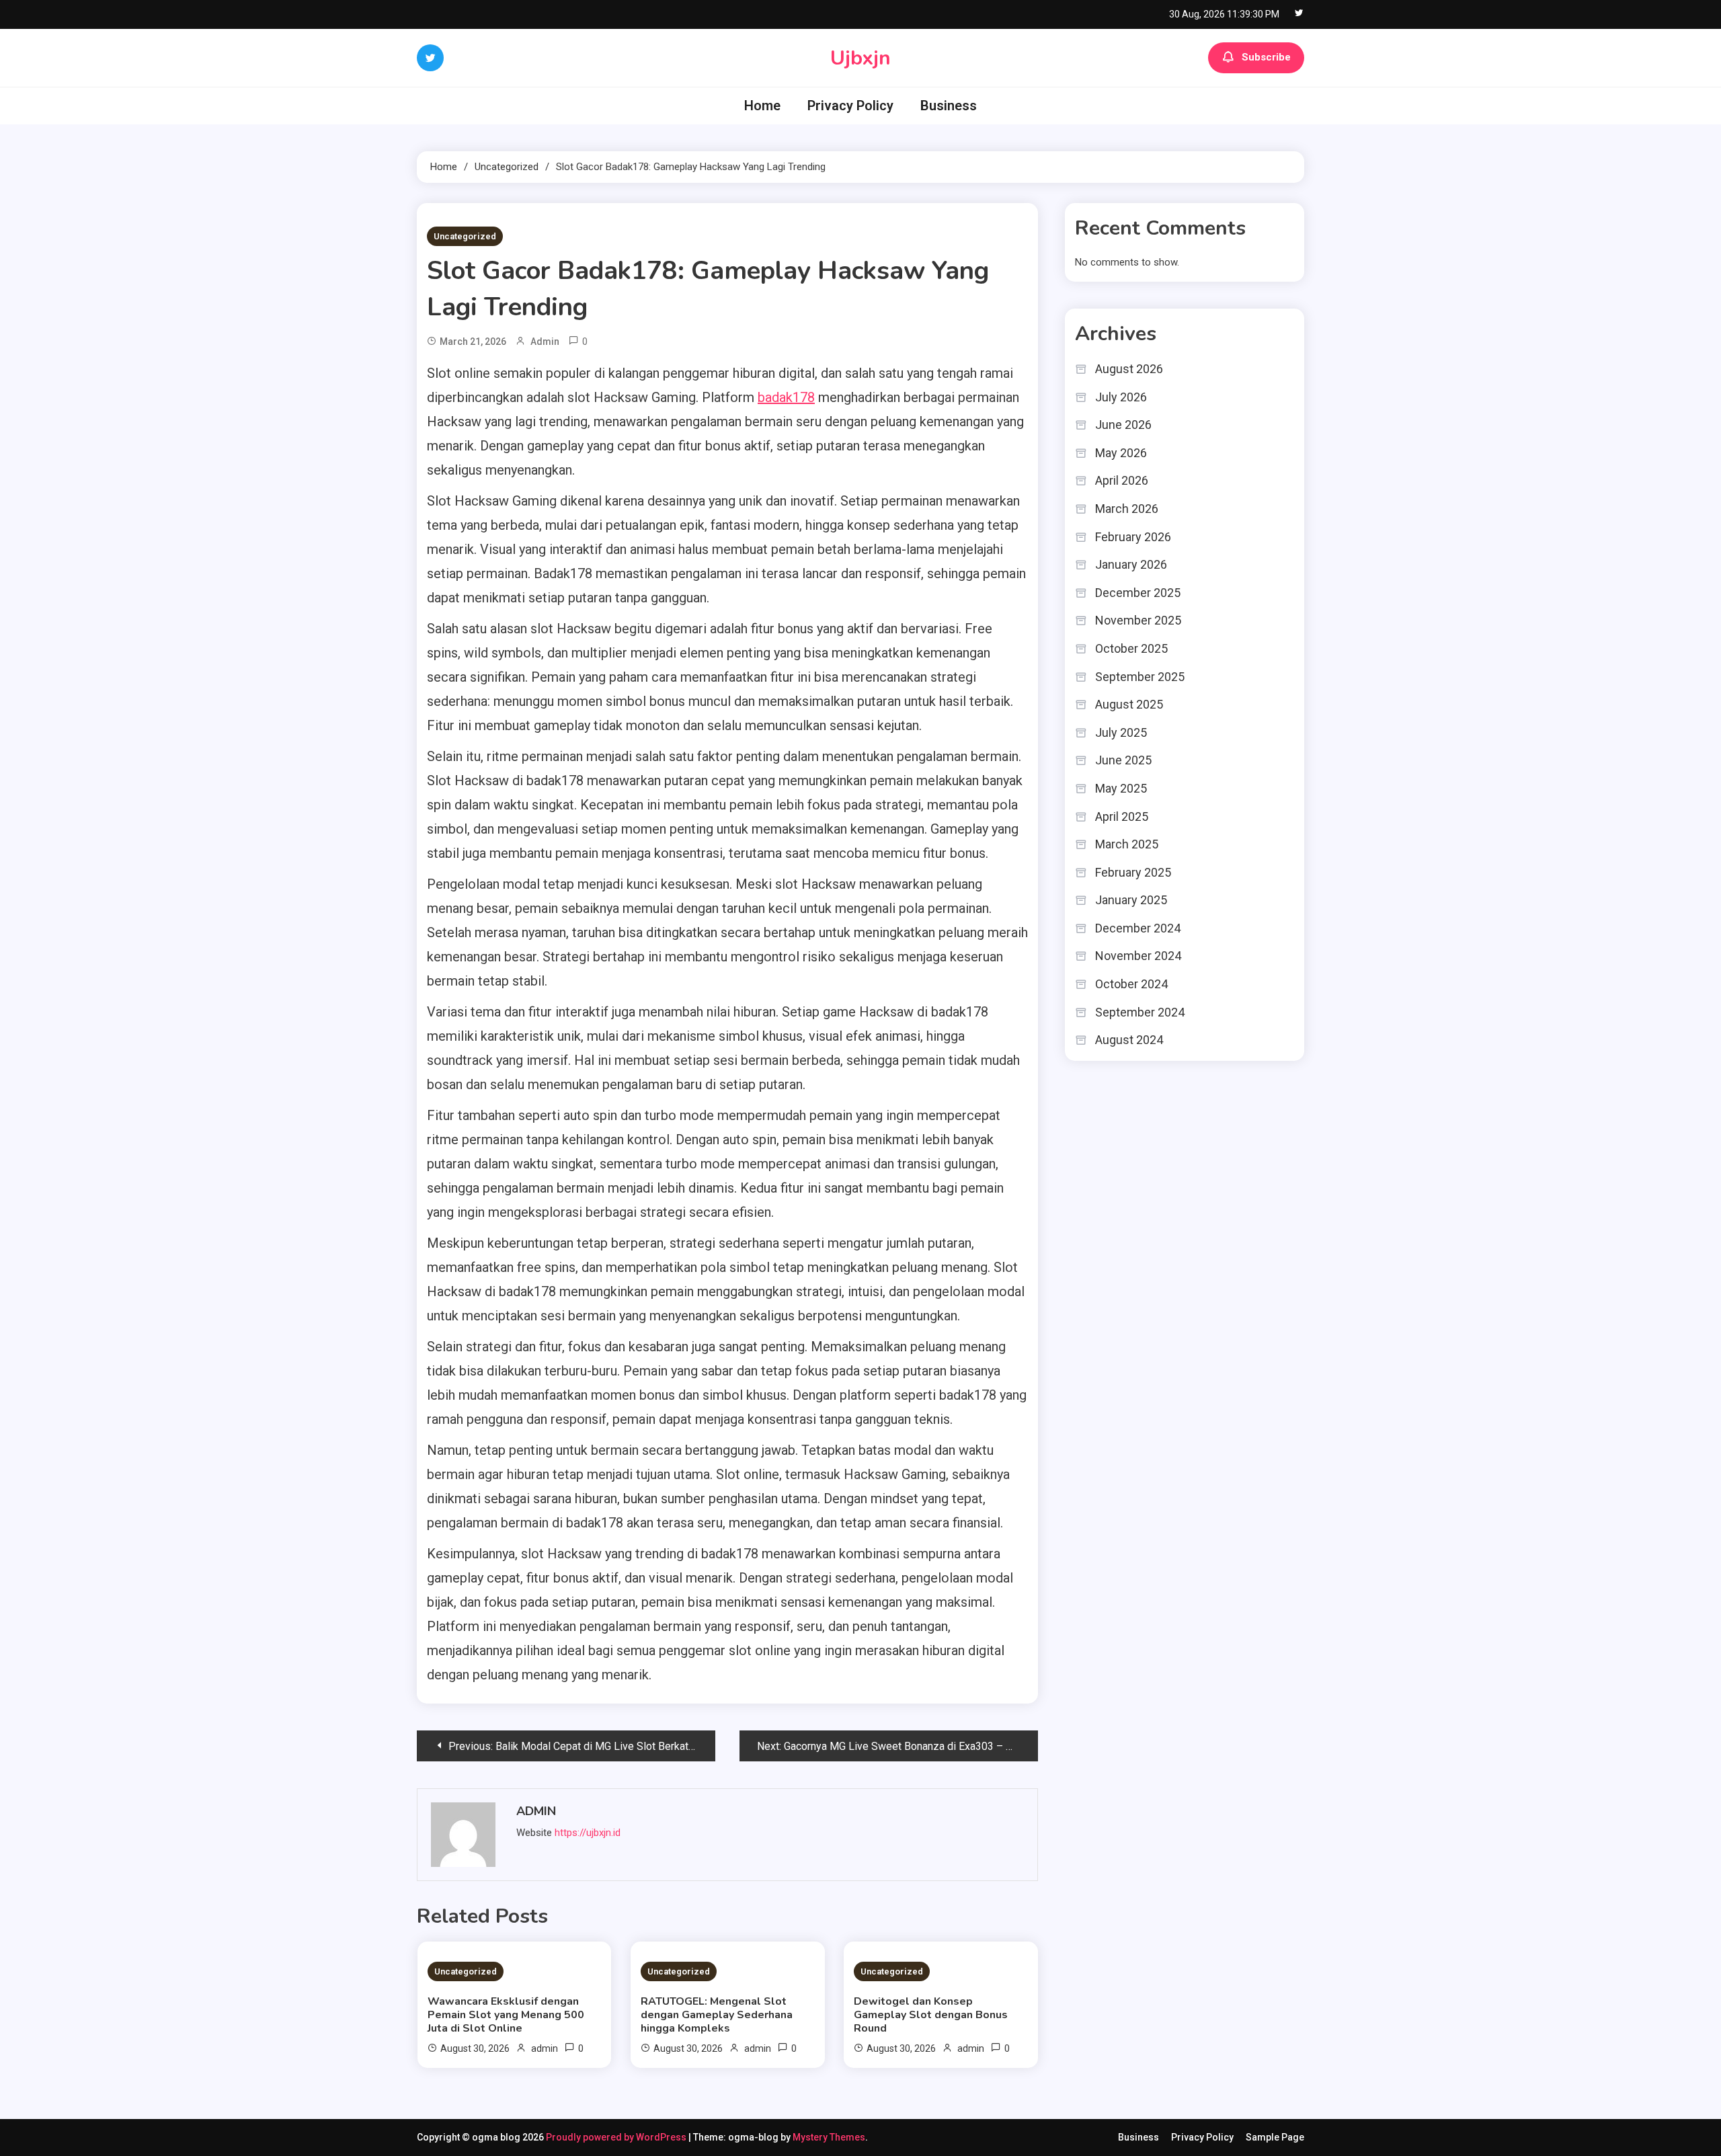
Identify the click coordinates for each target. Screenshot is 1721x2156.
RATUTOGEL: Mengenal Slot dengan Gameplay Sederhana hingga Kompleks (717, 2015)
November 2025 (1138, 620)
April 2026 (1122, 480)
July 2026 (1121, 397)
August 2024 (1129, 1040)
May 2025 (1121, 788)
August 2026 (1129, 369)
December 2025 (1138, 593)
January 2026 (1131, 564)
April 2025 (1122, 816)
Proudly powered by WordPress (617, 2137)
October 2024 (1131, 984)
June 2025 (1123, 760)
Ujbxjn (860, 58)
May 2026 (1121, 453)
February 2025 (1133, 872)
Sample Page (1275, 2137)
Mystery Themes (829, 2137)
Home (762, 106)
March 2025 (1127, 844)
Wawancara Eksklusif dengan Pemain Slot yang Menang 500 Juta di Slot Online (506, 2015)
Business (949, 106)
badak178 (786, 397)
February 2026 (1133, 537)
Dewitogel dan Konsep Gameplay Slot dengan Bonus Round (931, 2015)
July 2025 (1121, 732)
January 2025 (1131, 900)
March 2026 (1127, 509)
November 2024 (1138, 956)
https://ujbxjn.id (588, 1833)
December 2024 (1138, 928)
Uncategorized (465, 236)
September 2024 (1140, 1012)
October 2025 (1131, 648)
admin (545, 342)
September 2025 (1140, 677)
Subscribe (1266, 57)
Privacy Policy (850, 106)
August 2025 (1129, 704)
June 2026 (1123, 425)
